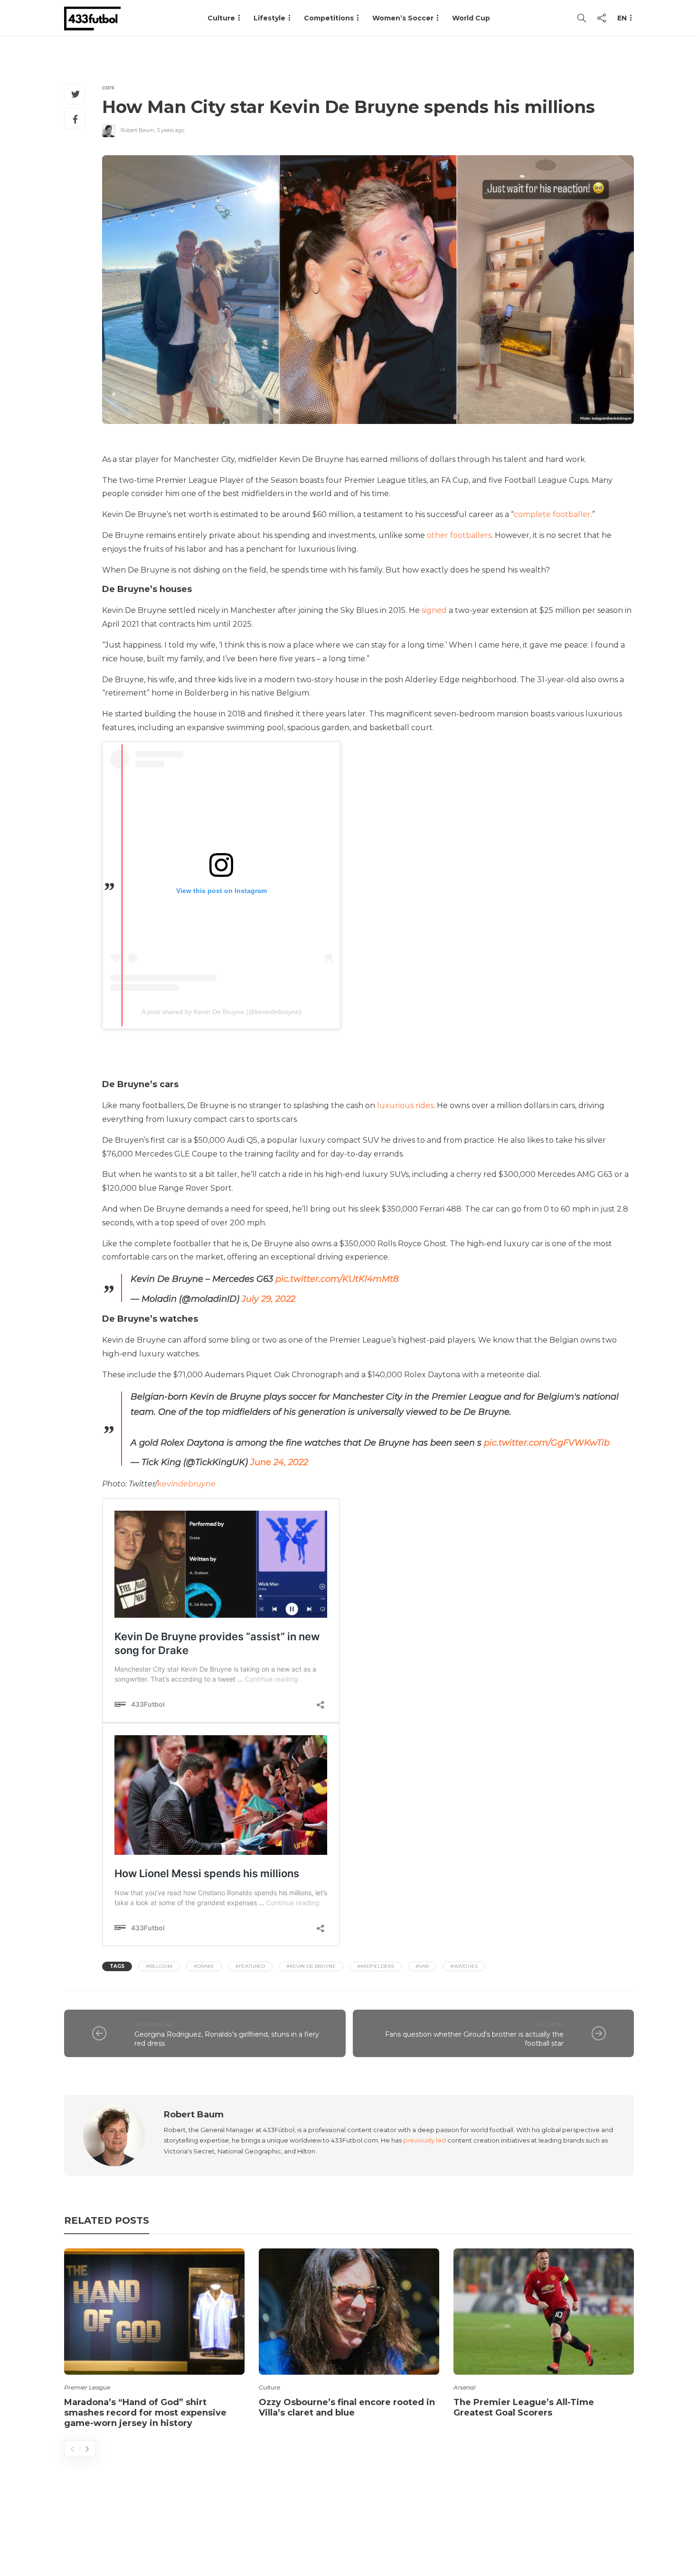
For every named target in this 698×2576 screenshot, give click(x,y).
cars (108, 87)
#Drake (204, 1966)
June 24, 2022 (279, 1462)
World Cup (471, 18)
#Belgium (159, 1966)
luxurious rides (405, 1105)
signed (434, 610)
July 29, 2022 (269, 1299)
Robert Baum (137, 130)
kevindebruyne (186, 1484)
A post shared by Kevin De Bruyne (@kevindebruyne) (222, 1012)
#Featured (250, 1966)
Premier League (87, 2387)
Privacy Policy (604, 2531)
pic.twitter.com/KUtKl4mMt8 (337, 1279)
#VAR (422, 1966)
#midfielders (376, 1966)
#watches (464, 1966)
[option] (154, 2340)
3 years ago (170, 130)
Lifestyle (269, 18)
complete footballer (552, 514)
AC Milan (551, 2024)
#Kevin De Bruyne (311, 1966)
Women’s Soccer (403, 18)
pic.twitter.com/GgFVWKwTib (547, 1443)
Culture (269, 2387)
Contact (463, 2531)
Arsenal (464, 2387)
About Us (414, 2531)
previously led (424, 2140)
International (153, 2024)
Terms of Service (528, 2531)
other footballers (459, 535)
